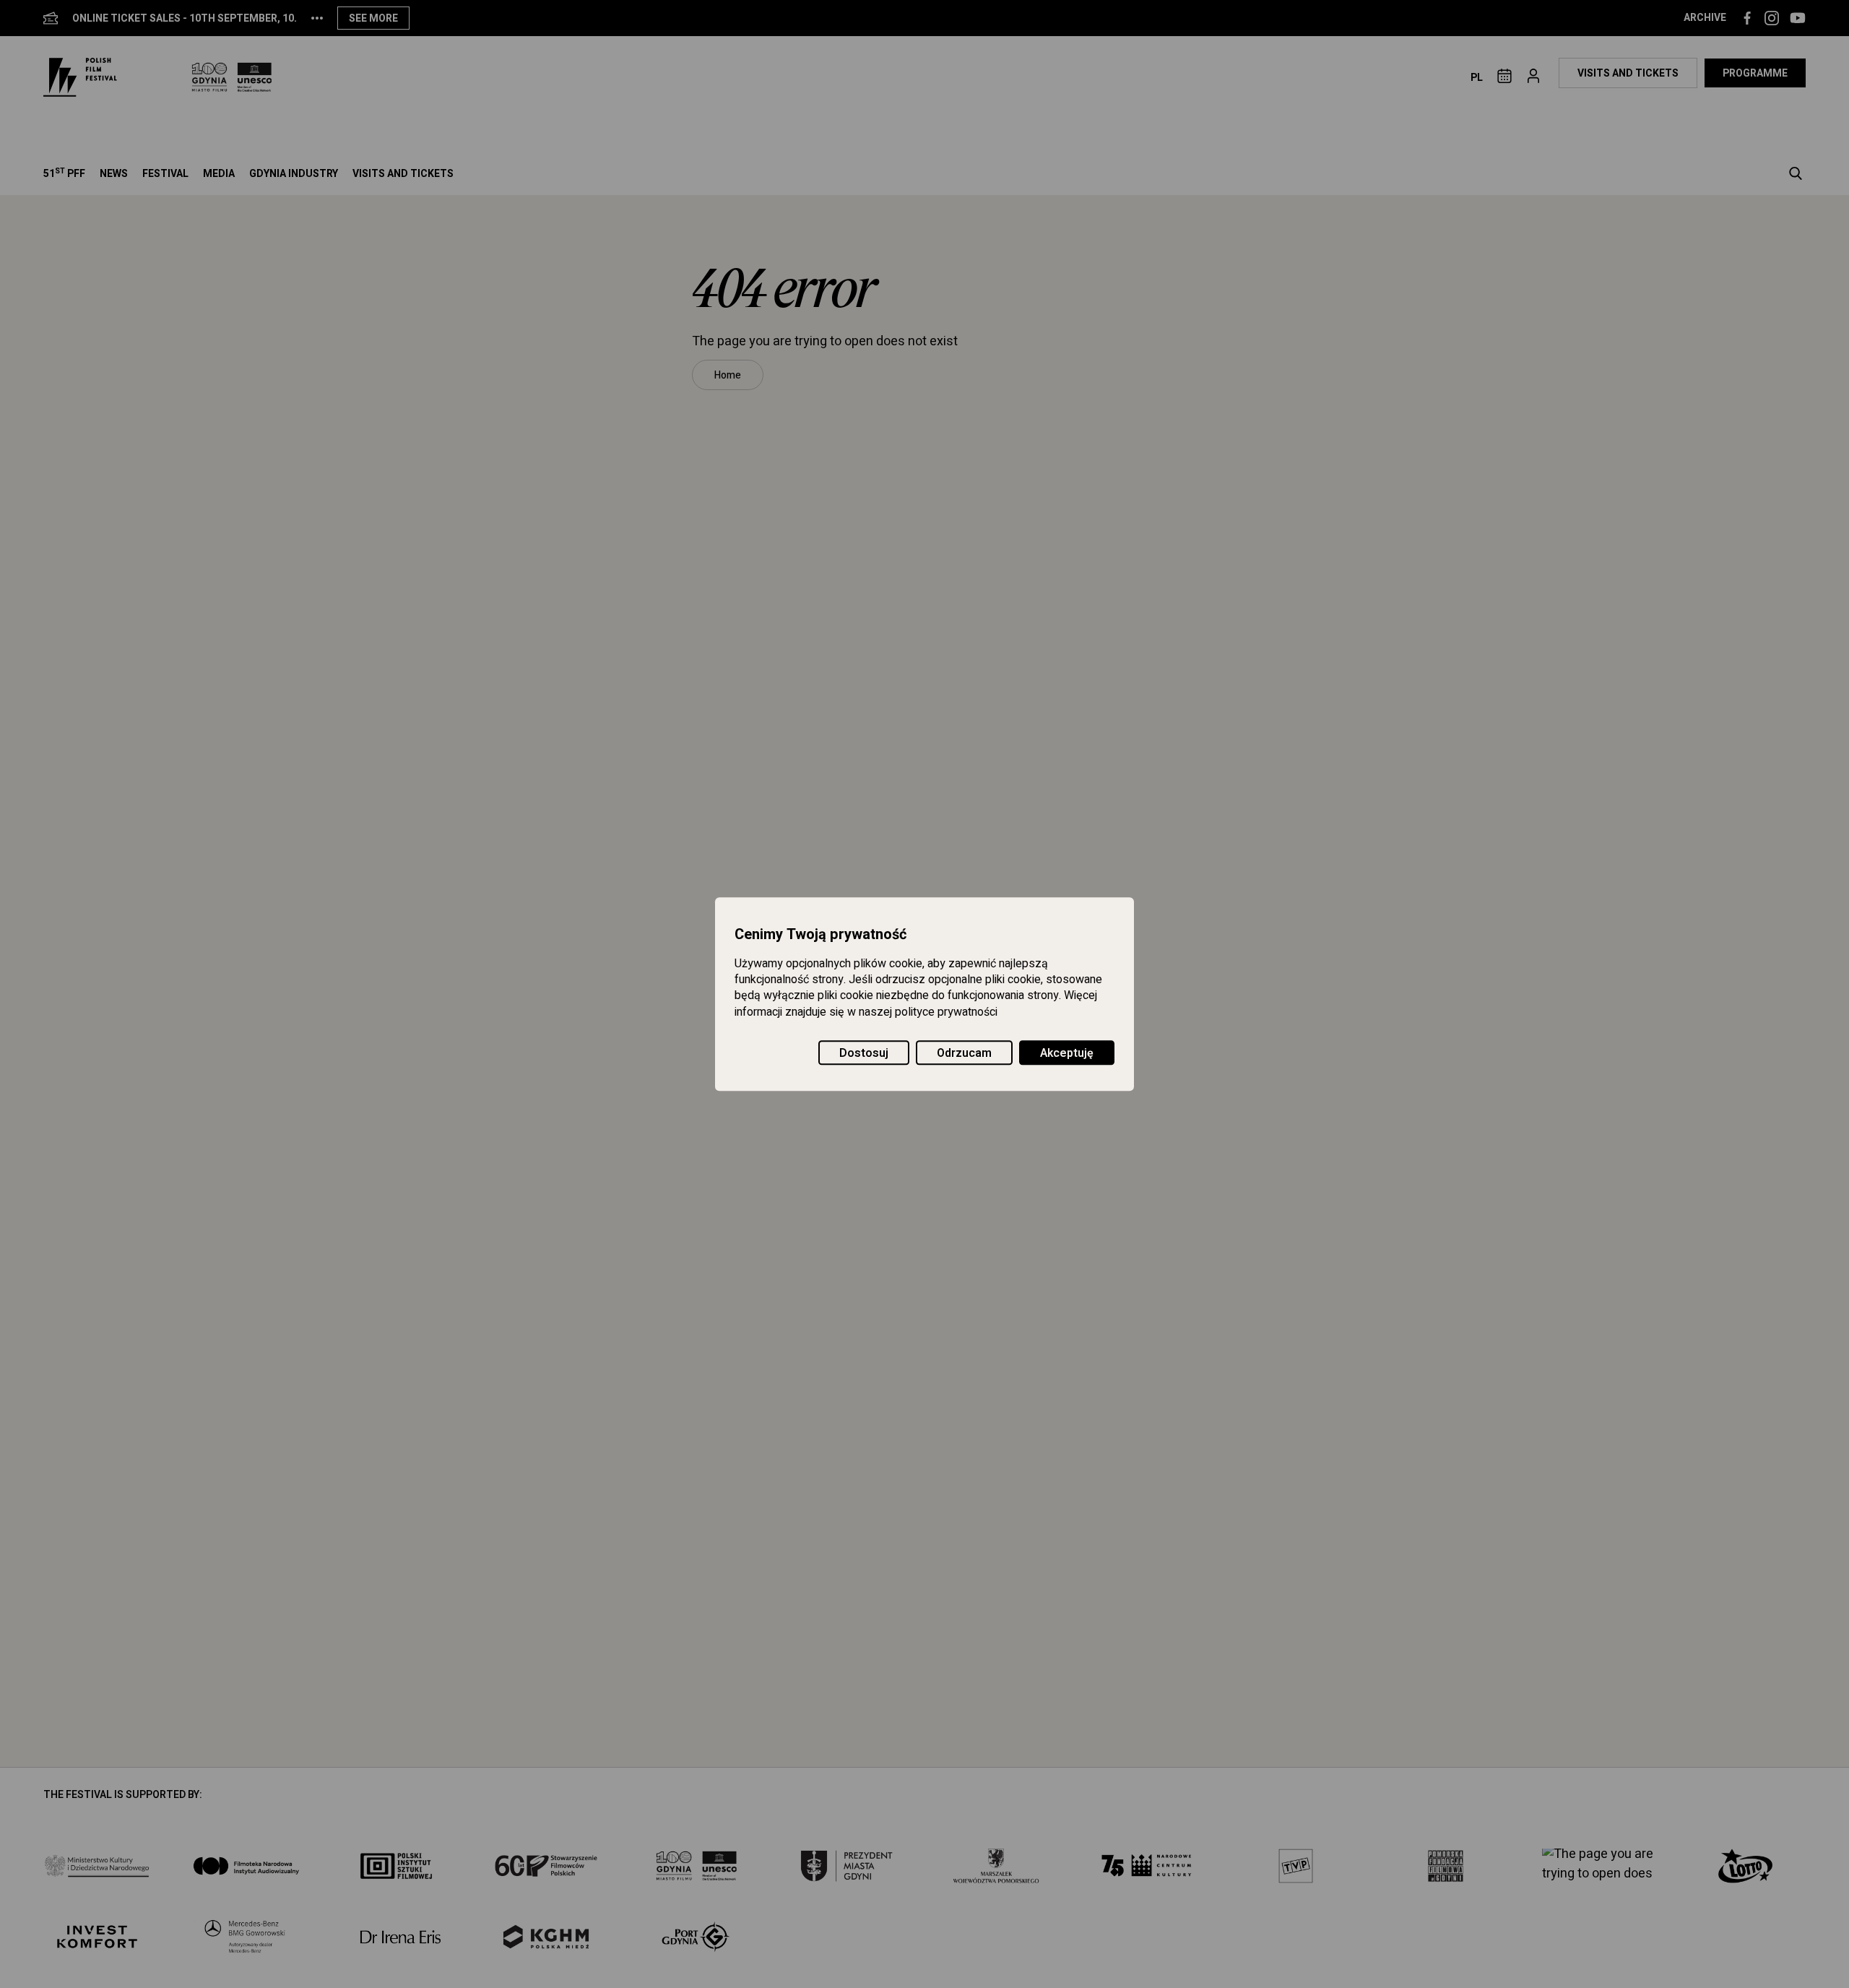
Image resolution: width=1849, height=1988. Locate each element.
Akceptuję (1067, 1053)
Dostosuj (864, 1053)
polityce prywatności (946, 1012)
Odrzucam (964, 1053)
